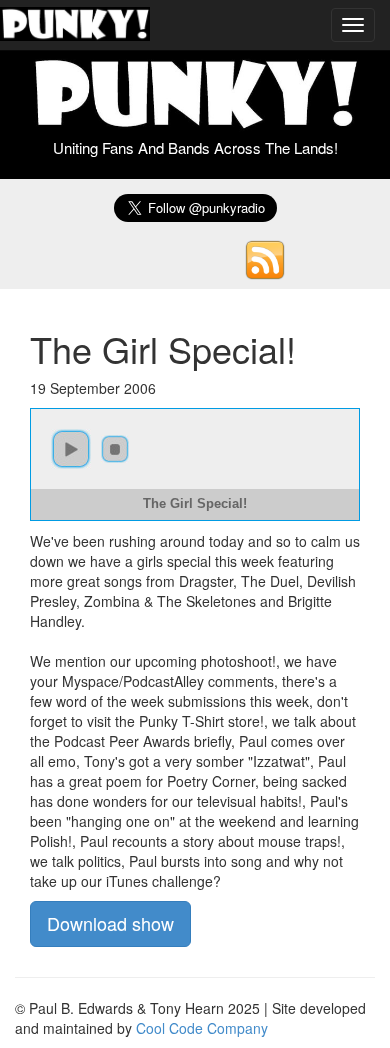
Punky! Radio (75, 25)
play (71, 449)
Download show (110, 923)
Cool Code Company (202, 1028)
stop (115, 449)
